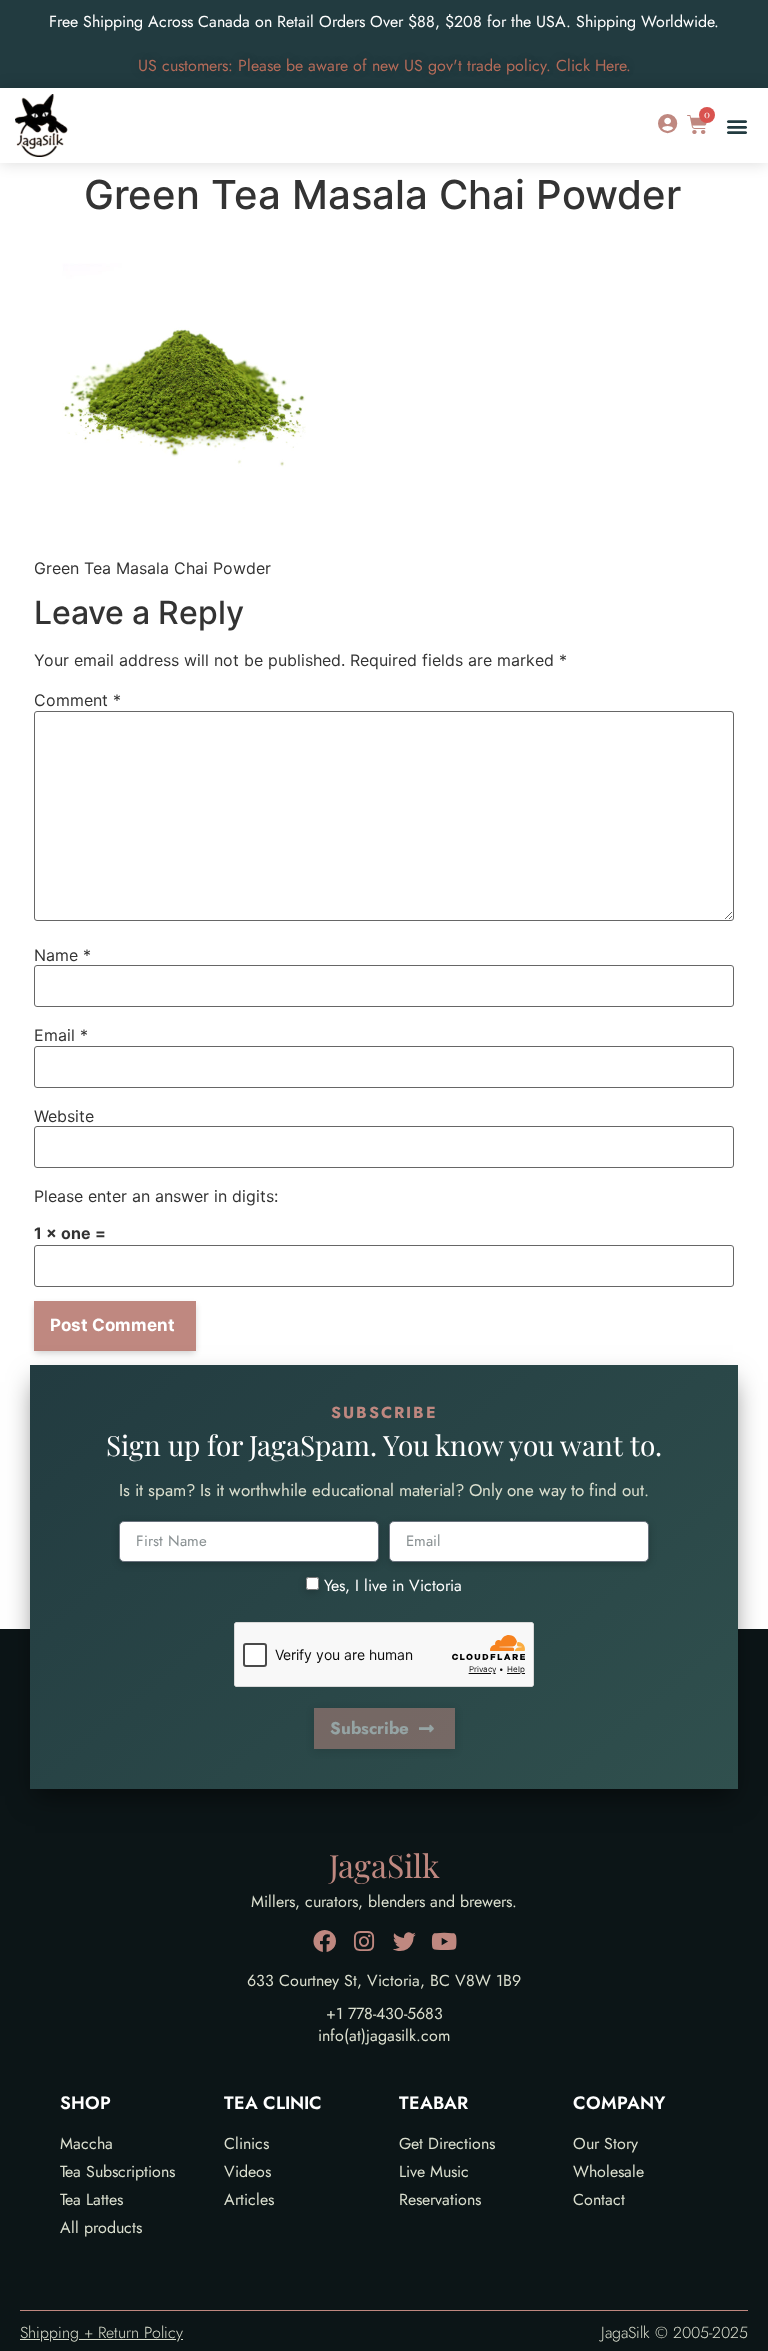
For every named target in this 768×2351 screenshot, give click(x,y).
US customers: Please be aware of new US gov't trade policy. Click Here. (384, 65)
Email (61, 1035)
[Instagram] (364, 1941)
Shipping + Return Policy (101, 2332)
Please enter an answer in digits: (156, 1196)
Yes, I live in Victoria (393, 1584)
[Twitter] (404, 1941)
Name (62, 955)
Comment (77, 700)
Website (64, 1116)
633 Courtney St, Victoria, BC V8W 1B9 (384, 1980)
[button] (736, 125)
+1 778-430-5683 (384, 2013)
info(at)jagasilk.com (384, 2035)
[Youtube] (444, 1941)
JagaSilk (384, 1864)
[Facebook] (324, 1941)
